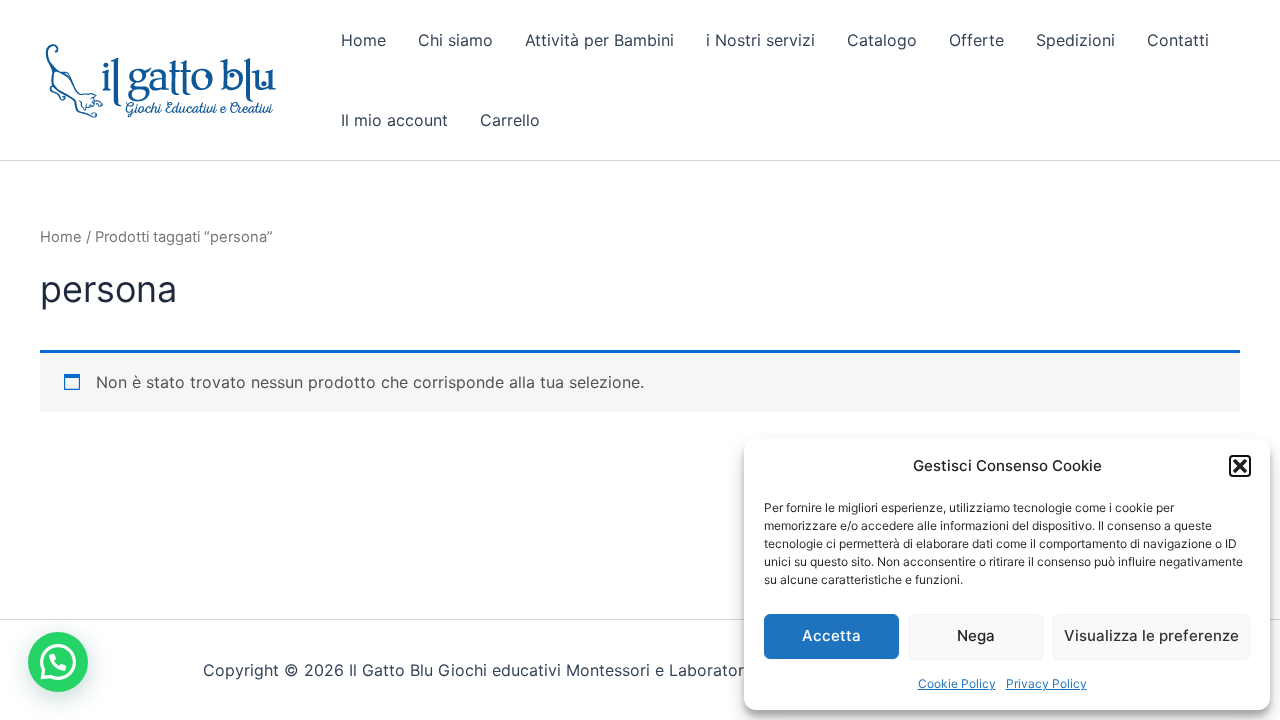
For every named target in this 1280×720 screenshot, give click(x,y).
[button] (1240, 466)
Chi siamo (455, 40)
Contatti (1178, 40)
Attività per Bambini (599, 40)
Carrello (510, 120)
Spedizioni (1075, 40)
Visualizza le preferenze (1151, 635)
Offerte (976, 40)
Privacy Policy (1046, 683)
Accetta (831, 635)
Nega (976, 635)
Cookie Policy (957, 683)
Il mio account (394, 120)
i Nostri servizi (760, 40)
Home (363, 40)
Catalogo (882, 40)
